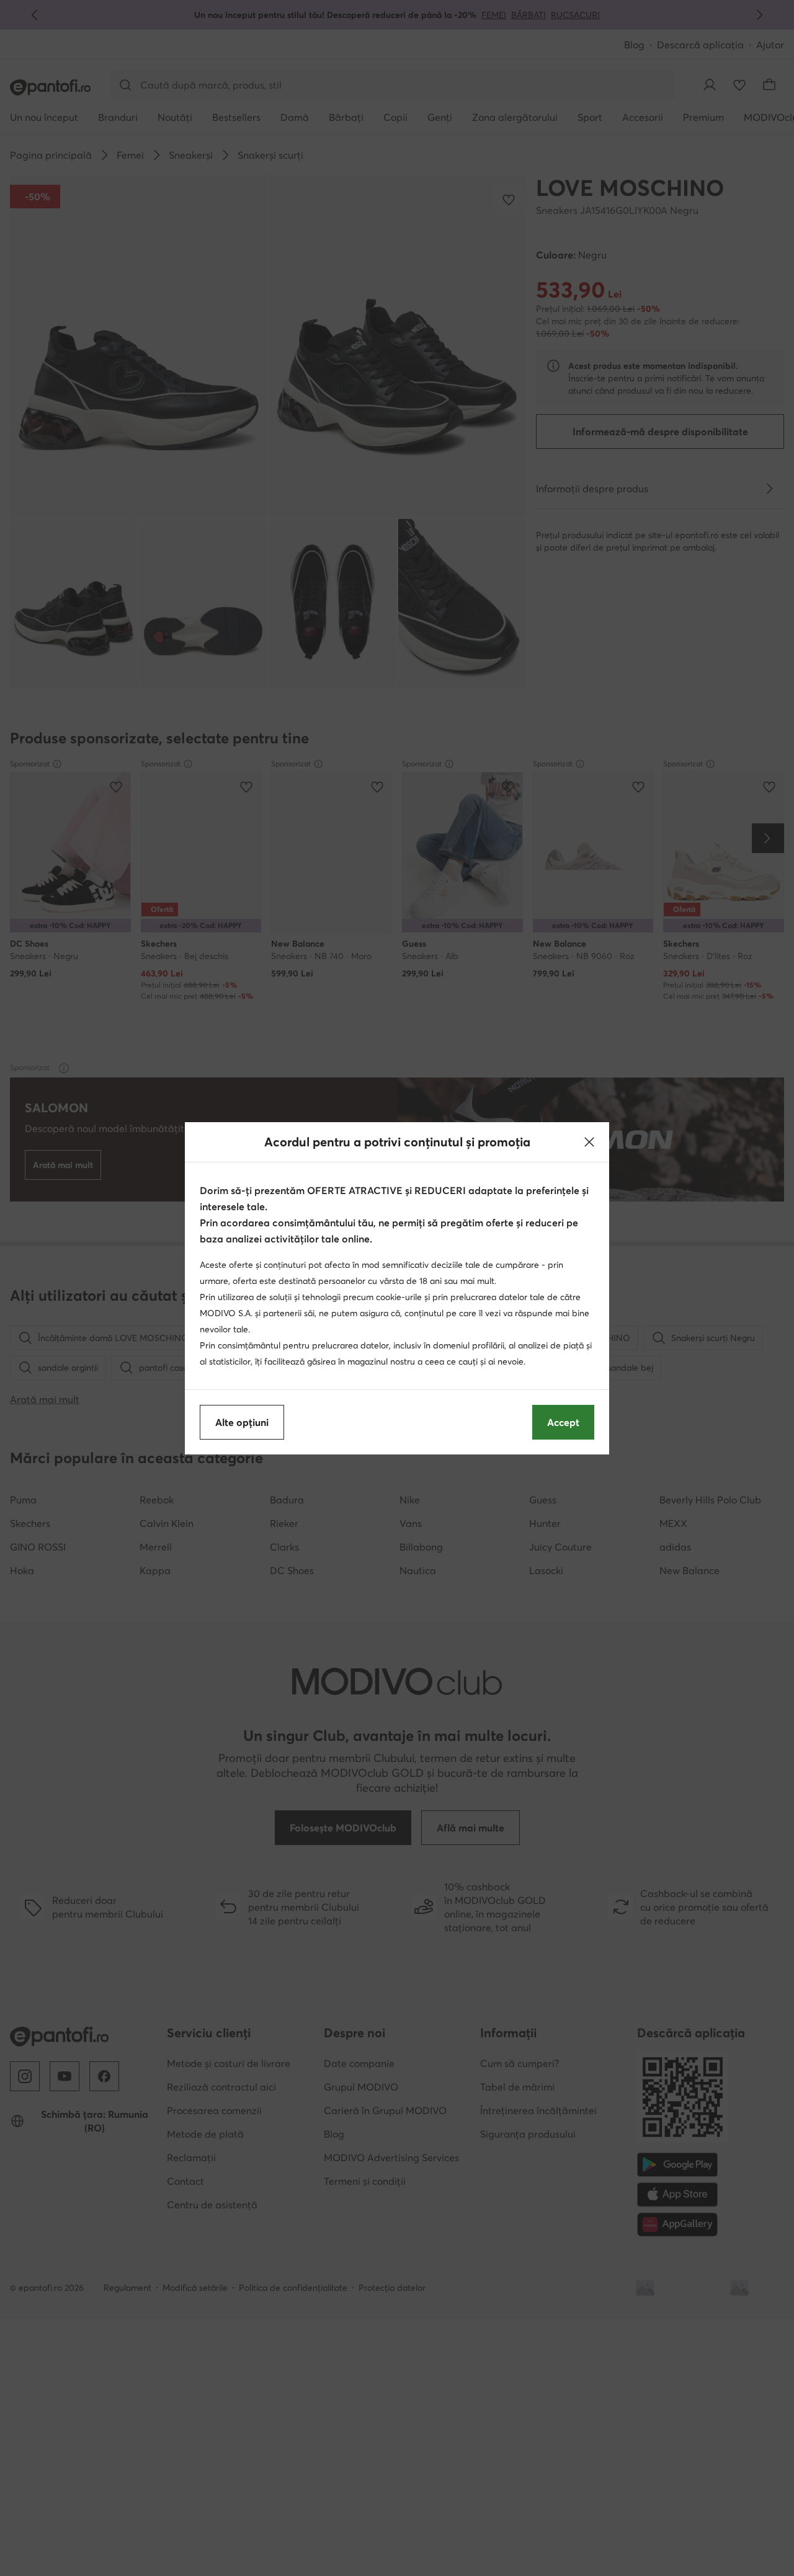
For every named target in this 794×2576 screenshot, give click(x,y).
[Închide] (589, 1142)
